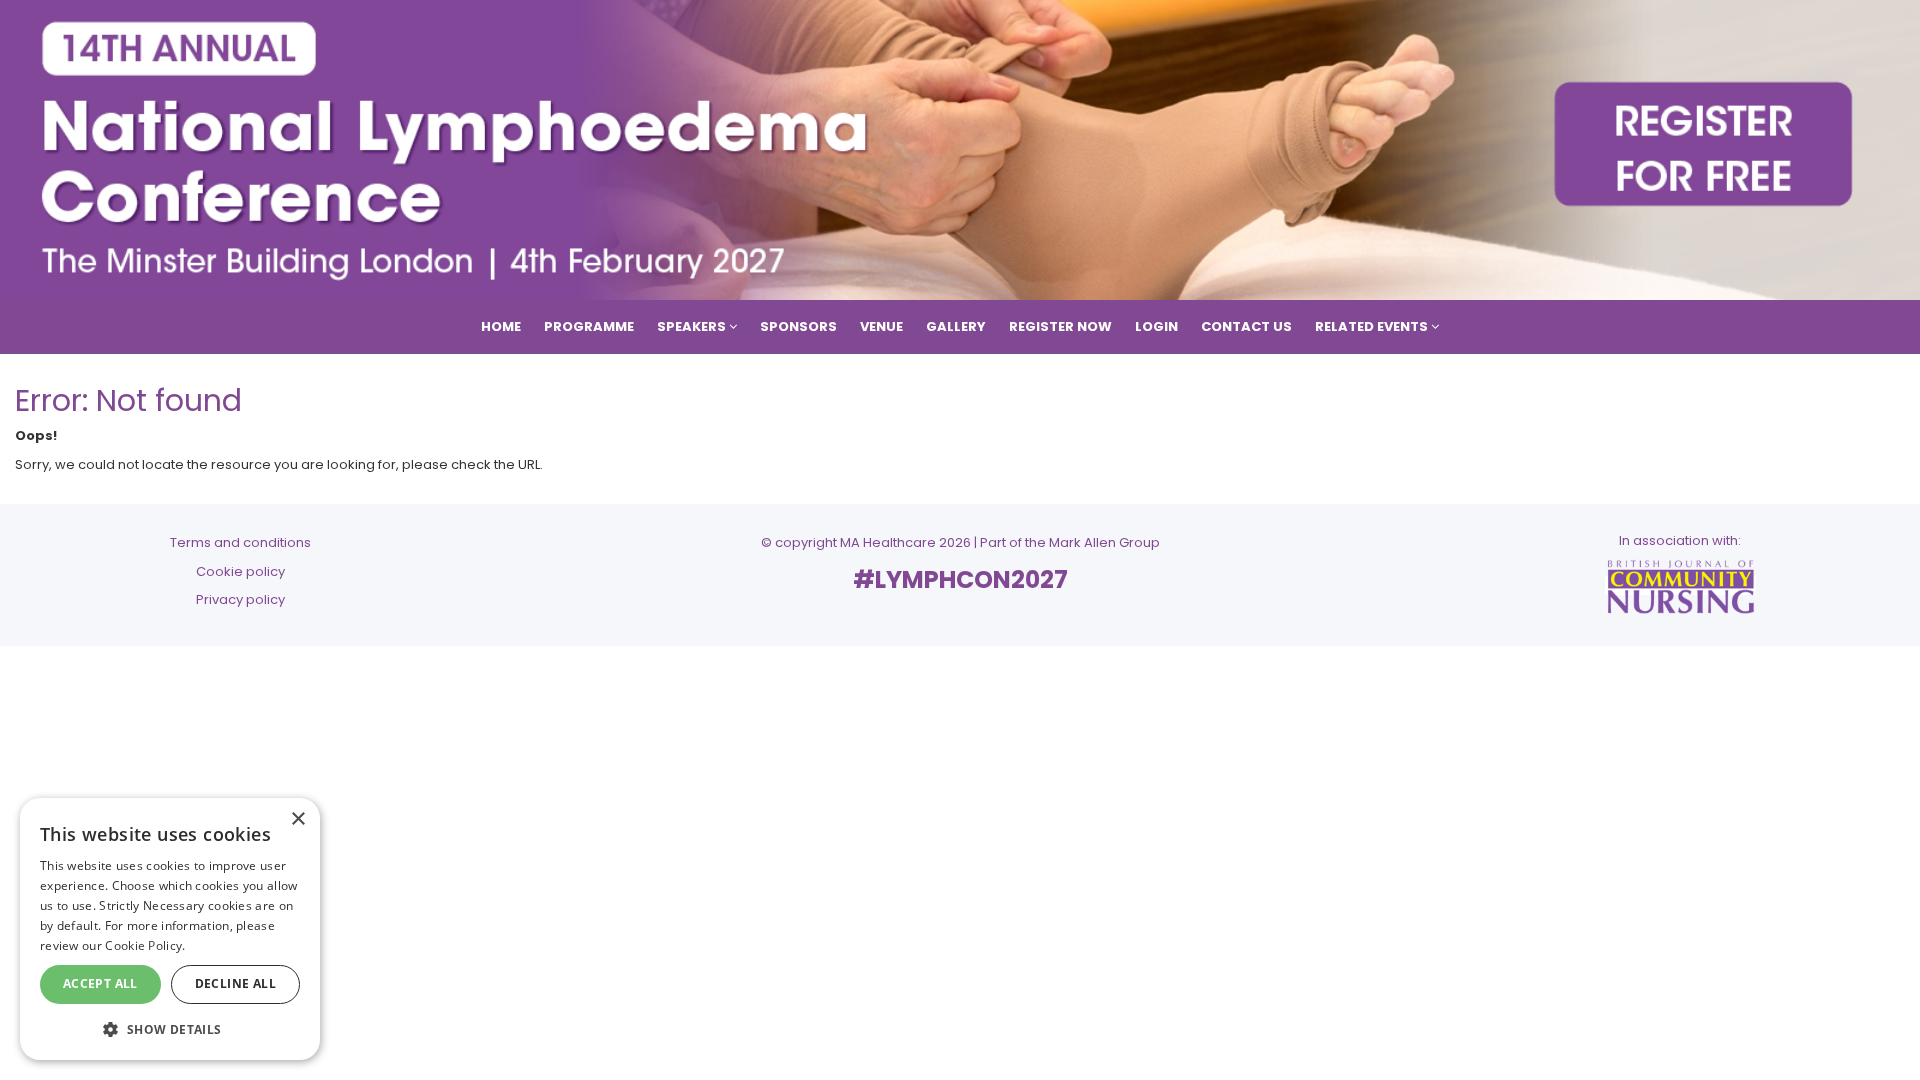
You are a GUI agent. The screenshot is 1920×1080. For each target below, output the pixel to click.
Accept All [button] (100, 983)
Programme (589, 326)
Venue (881, 326)
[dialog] (170, 929)
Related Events (1373, 326)
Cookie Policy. (145, 945)
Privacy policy (240, 599)
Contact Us (1246, 326)
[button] (170, 1028)
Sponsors (798, 326)
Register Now (1060, 326)
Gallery (956, 326)
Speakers (693, 326)
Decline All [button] (235, 983)
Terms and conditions (240, 542)
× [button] (297, 819)
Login (1156, 326)
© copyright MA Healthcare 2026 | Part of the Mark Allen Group (960, 542)
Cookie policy (240, 571)
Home (501, 326)
